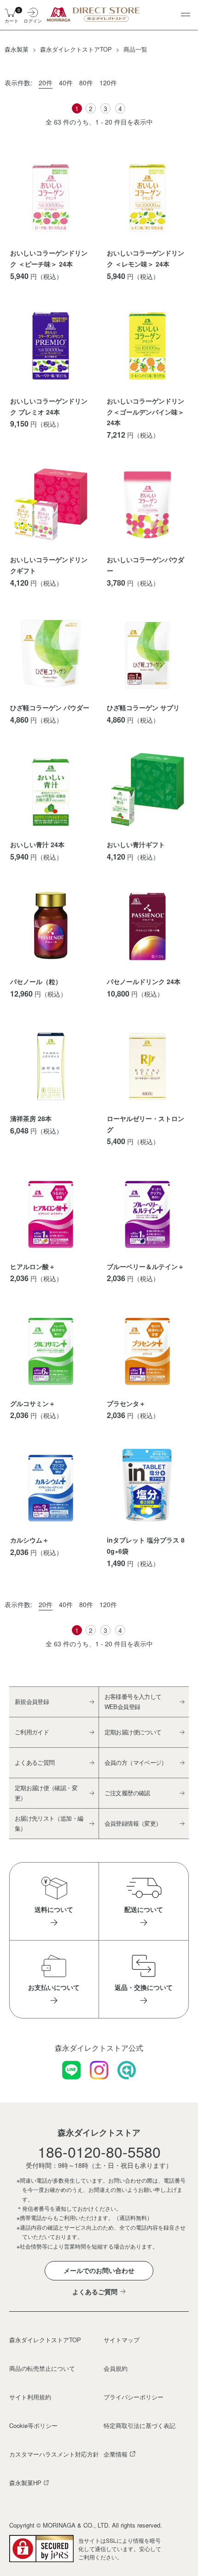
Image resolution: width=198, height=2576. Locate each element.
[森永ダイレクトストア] (95, 14)
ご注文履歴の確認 (127, 1793)
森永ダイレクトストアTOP (45, 2340)
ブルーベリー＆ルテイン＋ (146, 1266)
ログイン (32, 20)
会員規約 (116, 2368)
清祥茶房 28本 (31, 1118)
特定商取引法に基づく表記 (140, 2425)
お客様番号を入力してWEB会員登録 (133, 1701)
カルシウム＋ (29, 1540)
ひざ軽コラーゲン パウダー (50, 707)
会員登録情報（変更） (133, 1823)
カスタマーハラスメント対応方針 (53, 2454)
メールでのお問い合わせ (99, 2270)
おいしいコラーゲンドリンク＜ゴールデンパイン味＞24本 (146, 412)
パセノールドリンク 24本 (144, 981)
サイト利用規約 (30, 2397)
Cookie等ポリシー (33, 2425)
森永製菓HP (25, 2483)
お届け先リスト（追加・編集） (49, 1823)
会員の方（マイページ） (136, 1762)
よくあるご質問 (35, 1762)
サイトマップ (122, 2340)
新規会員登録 (32, 1701)
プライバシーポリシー (134, 2397)
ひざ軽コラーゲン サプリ (143, 707)
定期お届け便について (133, 1732)
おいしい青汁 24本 (37, 844)
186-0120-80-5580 (99, 2151)
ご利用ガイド (32, 1732)
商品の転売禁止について (42, 2368)
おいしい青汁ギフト (136, 844)
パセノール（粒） (36, 981)
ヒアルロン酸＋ (33, 1266)
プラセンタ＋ (126, 1403)
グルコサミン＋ (33, 1403)
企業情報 (116, 2454)
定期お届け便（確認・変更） (46, 1793)
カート (11, 15)
